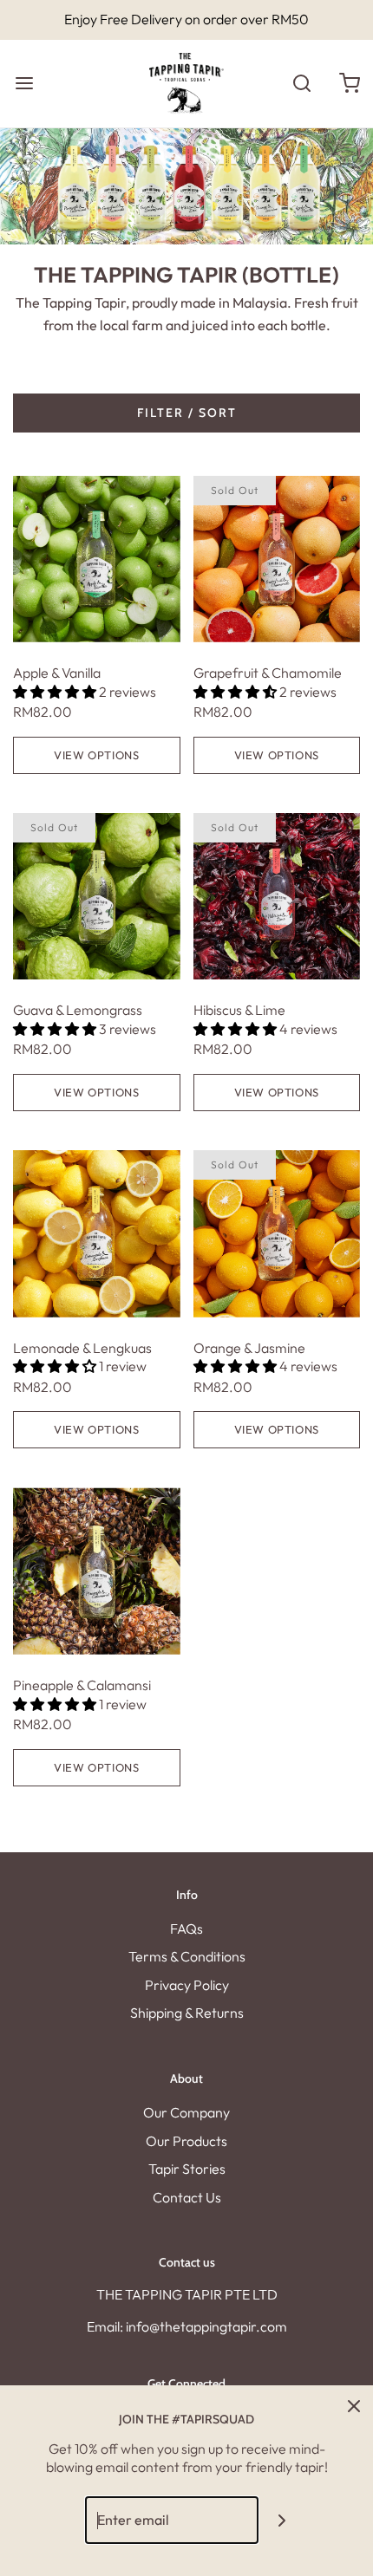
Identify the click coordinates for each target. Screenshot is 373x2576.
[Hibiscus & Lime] (277, 897)
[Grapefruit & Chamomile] (277, 559)
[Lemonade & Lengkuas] (97, 1234)
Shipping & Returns (187, 2013)
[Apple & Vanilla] (97, 559)
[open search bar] (301, 84)
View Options (96, 755)
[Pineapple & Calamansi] (97, 1571)
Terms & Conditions (187, 1956)
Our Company (186, 2112)
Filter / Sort (187, 413)
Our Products (186, 2141)
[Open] (24, 84)
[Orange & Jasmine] (277, 1234)
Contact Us (187, 2197)
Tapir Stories (187, 2169)
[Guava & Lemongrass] (97, 897)
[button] (56, 692)
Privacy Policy (187, 1985)
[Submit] (282, 2520)
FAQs (186, 1929)
